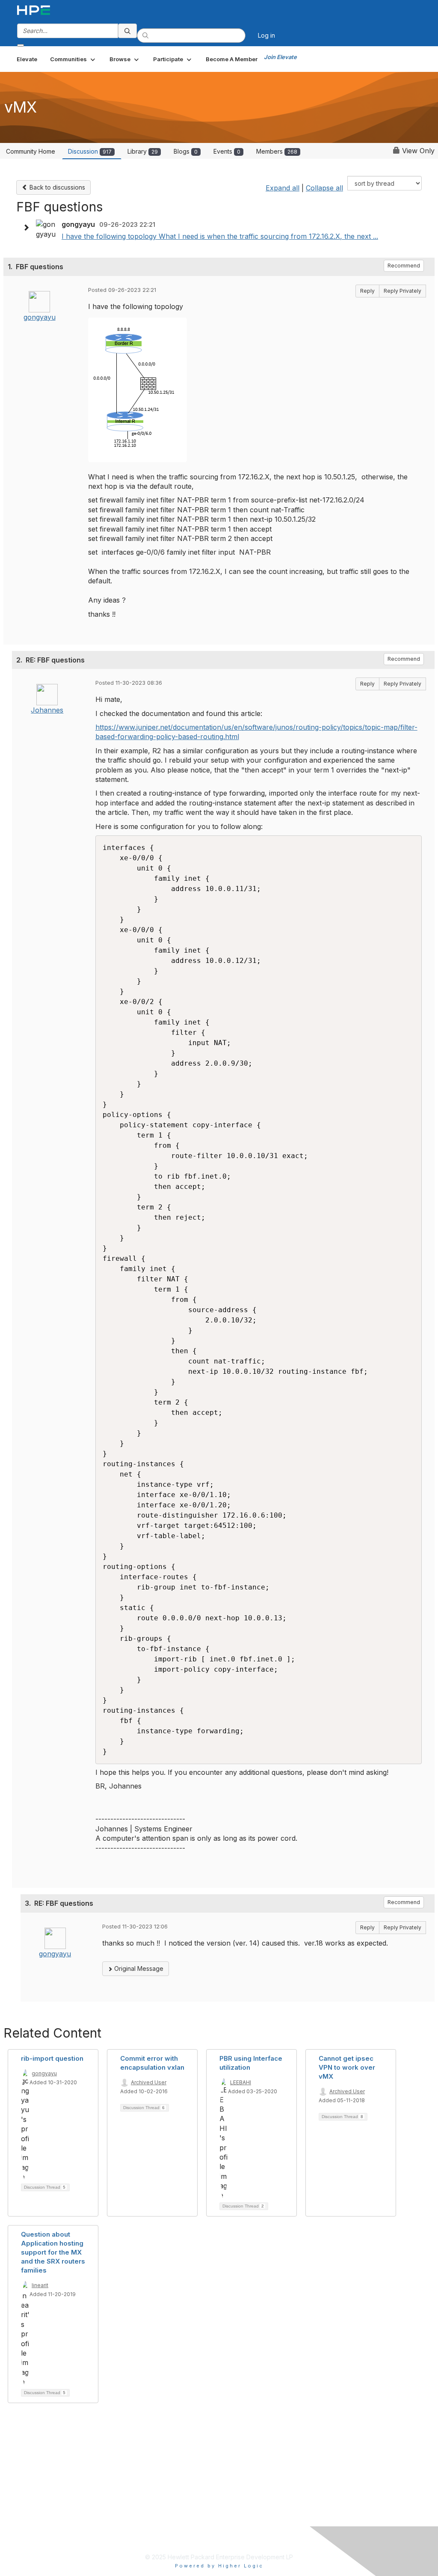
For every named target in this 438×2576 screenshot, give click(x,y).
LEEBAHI (241, 2082)
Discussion (90, 151)
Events (227, 151)
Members (277, 151)
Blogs (186, 151)
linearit (40, 2285)
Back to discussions (56, 187)
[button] (73, 59)
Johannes (47, 710)
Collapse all (324, 188)
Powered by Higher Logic (219, 2566)
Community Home (31, 151)
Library (143, 151)
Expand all (283, 188)
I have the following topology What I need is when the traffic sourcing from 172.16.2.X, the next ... (220, 236)
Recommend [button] (404, 266)
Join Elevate (280, 57)
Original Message (138, 1968)
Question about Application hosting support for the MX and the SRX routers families (53, 2252)
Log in (266, 35)
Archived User (149, 2082)
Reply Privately (402, 291)
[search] (127, 31)
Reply (367, 291)
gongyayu (40, 317)
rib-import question (52, 2058)
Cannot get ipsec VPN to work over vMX (347, 2067)
